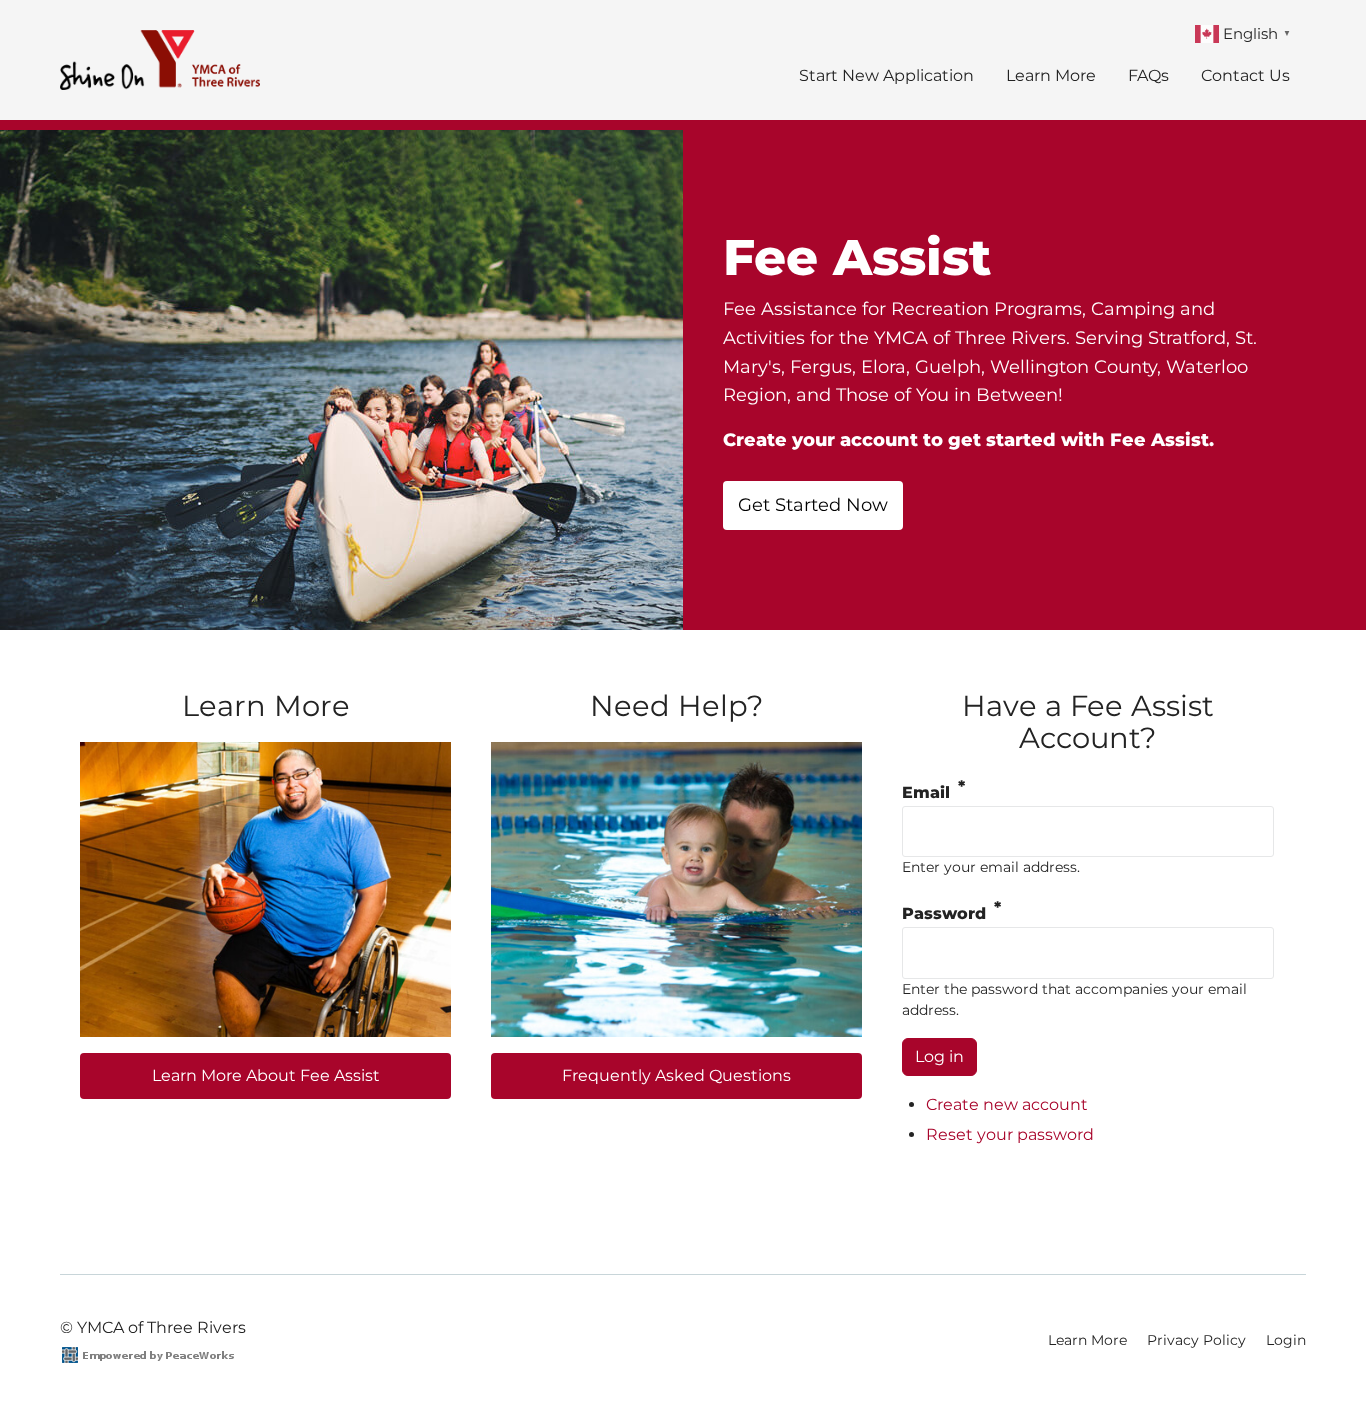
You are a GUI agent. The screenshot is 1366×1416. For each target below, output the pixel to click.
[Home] (167, 60)
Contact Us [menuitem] (1245, 75)
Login (1286, 1340)
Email (926, 792)
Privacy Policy (1196, 1340)
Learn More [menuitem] (1051, 75)
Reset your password (1010, 1134)
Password (944, 913)
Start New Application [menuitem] (886, 75)
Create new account (1007, 1104)
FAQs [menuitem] (1148, 75)
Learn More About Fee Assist (266, 1075)
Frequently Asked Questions (676, 1075)
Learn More (1087, 1340)
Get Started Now (813, 505)
